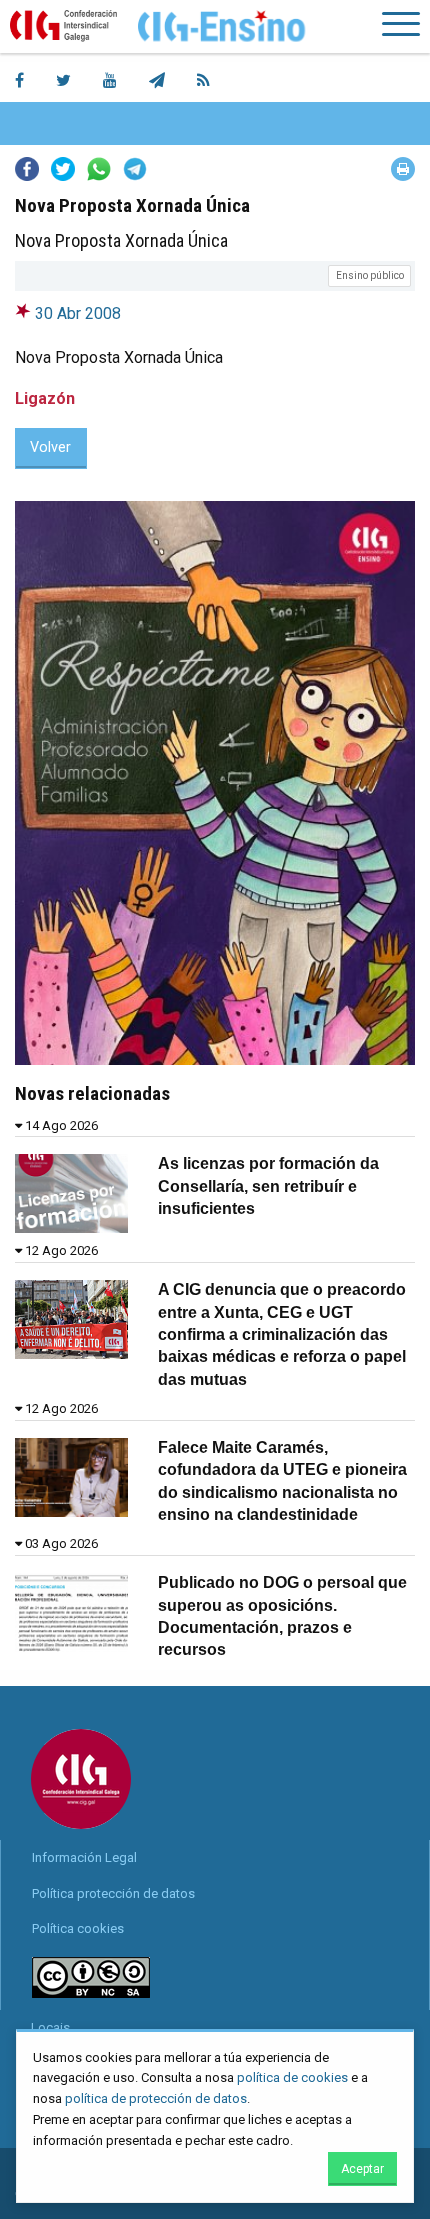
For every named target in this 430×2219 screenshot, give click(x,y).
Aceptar (362, 2169)
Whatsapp (99, 169)
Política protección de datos (113, 1893)
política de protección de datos (156, 2098)
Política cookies (78, 1928)
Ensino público (370, 275)
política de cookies (292, 2077)
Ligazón (45, 398)
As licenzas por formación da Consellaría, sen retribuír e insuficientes (268, 1186)
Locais (50, 2027)
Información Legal (84, 1857)
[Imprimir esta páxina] (403, 169)
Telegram (135, 169)
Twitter (63, 169)
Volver (50, 447)
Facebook (27, 169)
